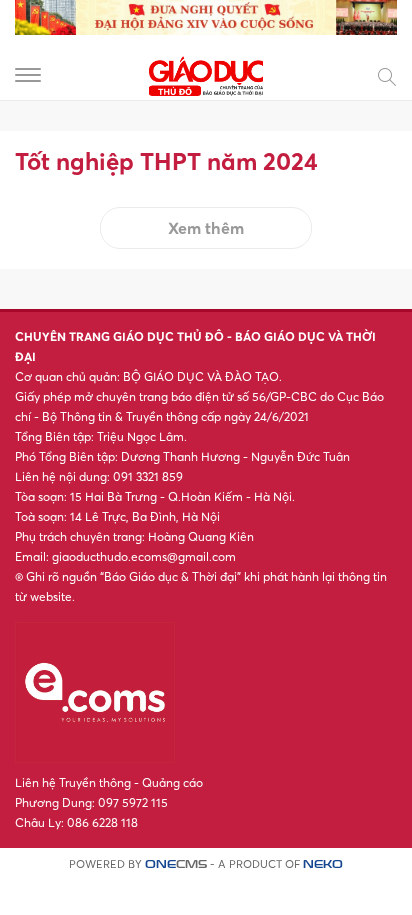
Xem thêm (206, 228)
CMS (176, 864)
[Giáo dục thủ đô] (206, 73)
